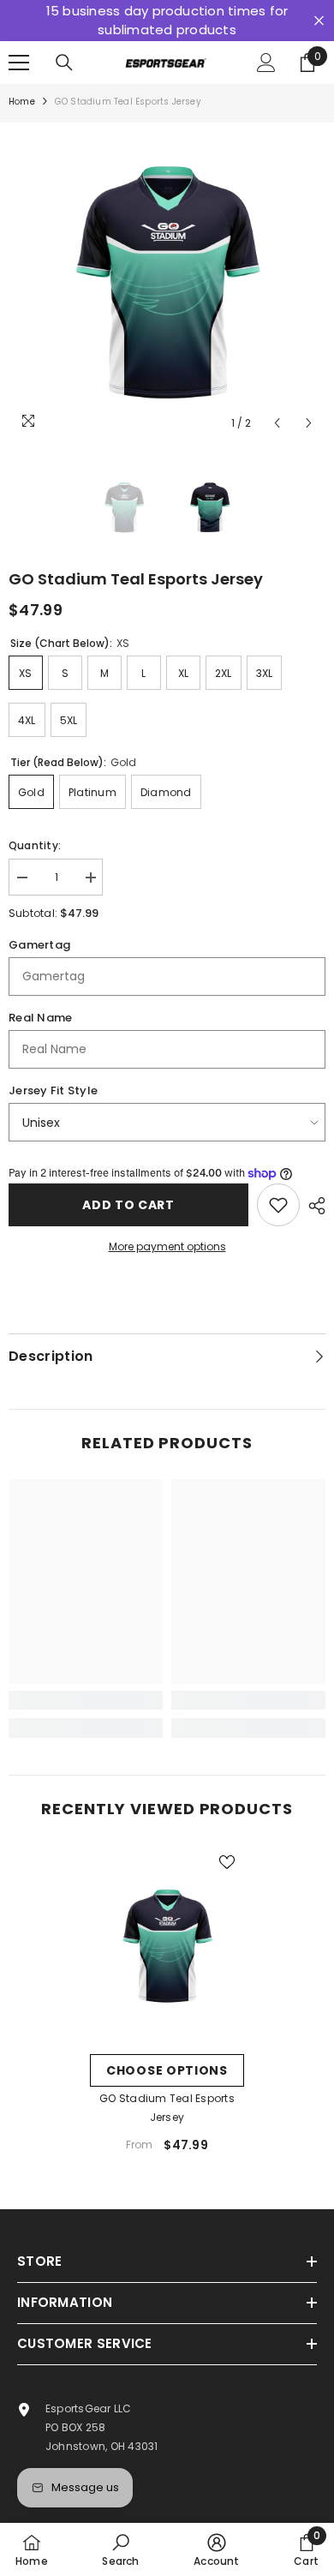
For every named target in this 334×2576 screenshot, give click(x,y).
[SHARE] (313, 1206)
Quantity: (35, 845)
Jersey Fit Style (53, 1090)
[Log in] (266, 63)
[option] (167, 281)
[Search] (64, 63)
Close (319, 21)
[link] (86, 1700)
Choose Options (167, 2070)
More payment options (167, 1246)
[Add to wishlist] (278, 1205)
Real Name (40, 1018)
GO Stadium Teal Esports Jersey (167, 2108)
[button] (277, 423)
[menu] (19, 63)
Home (22, 102)
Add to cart (128, 1205)
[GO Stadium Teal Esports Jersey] (167, 1945)
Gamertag (39, 945)
